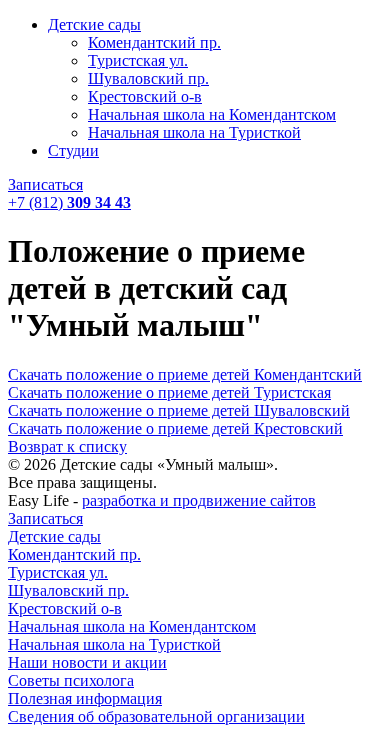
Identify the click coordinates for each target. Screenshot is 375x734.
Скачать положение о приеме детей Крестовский (175, 428)
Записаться (45, 184)
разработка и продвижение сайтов (199, 500)
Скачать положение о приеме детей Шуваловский (179, 410)
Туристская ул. (138, 60)
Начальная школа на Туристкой (194, 132)
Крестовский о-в (145, 96)
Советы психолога (71, 680)
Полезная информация (85, 698)
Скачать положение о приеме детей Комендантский (185, 374)
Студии (73, 150)
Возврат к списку (67, 446)
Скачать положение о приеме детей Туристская (169, 392)
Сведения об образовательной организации (156, 716)
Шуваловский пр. (148, 78)
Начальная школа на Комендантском (212, 114)
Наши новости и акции (87, 662)
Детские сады (94, 24)
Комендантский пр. (154, 42)
